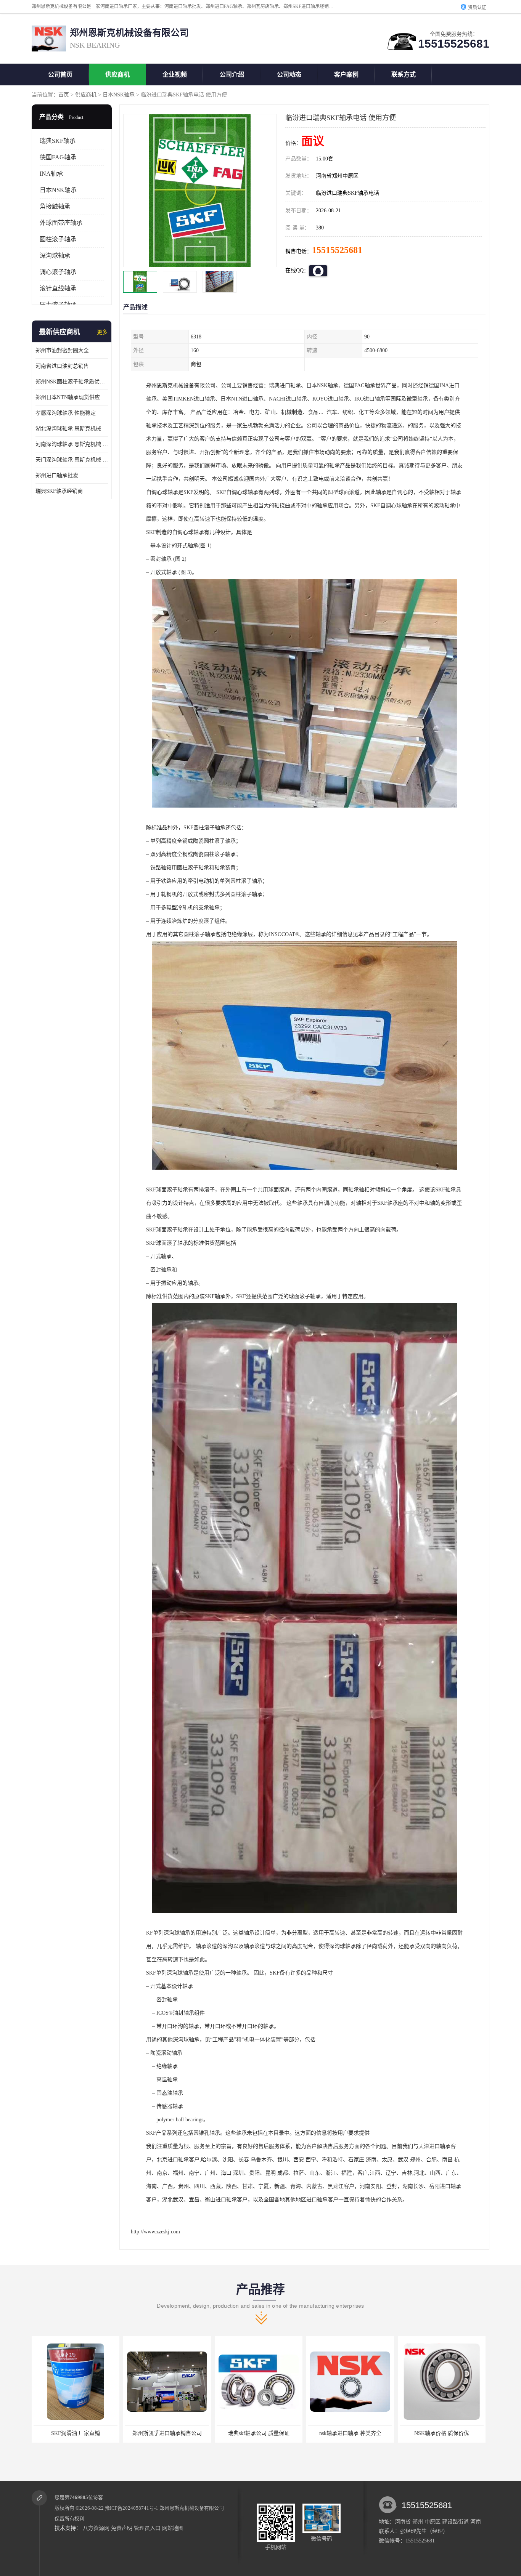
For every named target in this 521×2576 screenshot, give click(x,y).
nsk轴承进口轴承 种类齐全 (167, 2433)
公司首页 (60, 75)
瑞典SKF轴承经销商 (59, 491)
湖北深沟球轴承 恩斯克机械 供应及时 (72, 429)
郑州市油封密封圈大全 (62, 350)
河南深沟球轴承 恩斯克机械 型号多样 (72, 444)
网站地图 (173, 2528)
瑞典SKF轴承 (58, 141)
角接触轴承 (55, 206)
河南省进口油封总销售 (62, 366)
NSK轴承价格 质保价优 (259, 2433)
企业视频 (175, 75)
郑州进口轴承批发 (57, 475)
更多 (102, 332)
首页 (64, 95)
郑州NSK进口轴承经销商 (442, 2433)
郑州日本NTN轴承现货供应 (68, 397)
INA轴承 (51, 174)
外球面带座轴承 (61, 223)
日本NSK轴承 (119, 95)
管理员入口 (147, 2528)
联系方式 (404, 75)
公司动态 (289, 75)
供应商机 (117, 75)
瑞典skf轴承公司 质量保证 (76, 2433)
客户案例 (346, 75)
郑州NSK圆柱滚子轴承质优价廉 (72, 382)
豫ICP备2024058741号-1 (132, 2508)
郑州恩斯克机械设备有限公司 (192, 2508)
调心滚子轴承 (58, 272)
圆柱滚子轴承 (58, 239)
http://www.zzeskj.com (155, 2232)
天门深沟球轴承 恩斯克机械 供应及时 (72, 460)
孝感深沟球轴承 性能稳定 (66, 413)
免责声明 (122, 2528)
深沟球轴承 (55, 256)
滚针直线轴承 (58, 288)
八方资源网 (96, 2528)
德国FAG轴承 (58, 157)
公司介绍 (232, 75)
